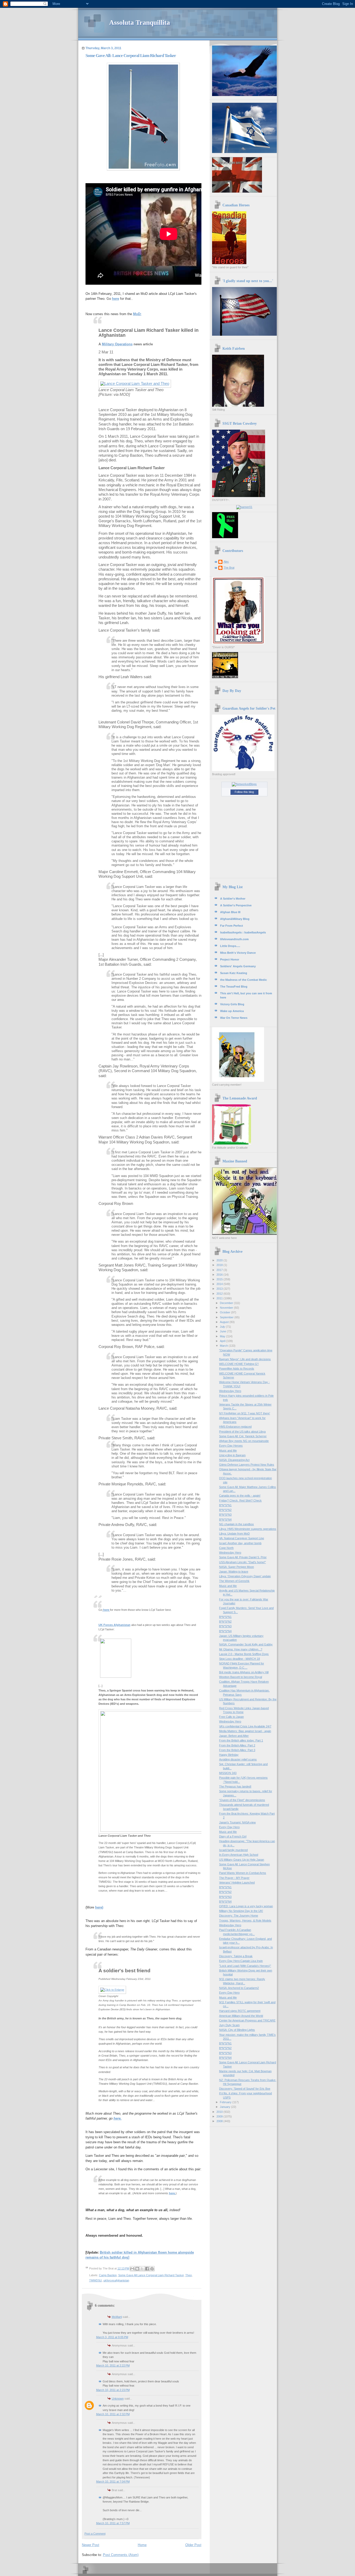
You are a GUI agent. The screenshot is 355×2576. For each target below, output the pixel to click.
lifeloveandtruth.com (234, 939)
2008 (220, 2121)
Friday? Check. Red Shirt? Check (240, 1500)
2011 (220, 1298)
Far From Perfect (232, 926)
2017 (220, 1270)
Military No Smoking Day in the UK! (241, 1911)
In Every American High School (239, 1855)
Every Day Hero (229, 1827)
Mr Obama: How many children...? (241, 1649)
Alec (226, 562)
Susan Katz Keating (234, 973)
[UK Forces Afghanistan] (116, 1677)
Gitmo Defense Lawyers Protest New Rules (247, 1465)
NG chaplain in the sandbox (236, 1524)
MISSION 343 (228, 1773)
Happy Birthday (229, 1755)
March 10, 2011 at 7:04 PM (113, 2482)
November (227, 1308)
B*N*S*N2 (225, 1510)
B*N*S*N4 (225, 1519)
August (225, 1322)
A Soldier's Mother (233, 899)
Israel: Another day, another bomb (240, 1543)
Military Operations (117, 344)
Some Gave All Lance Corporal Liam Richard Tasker (151, 2275)
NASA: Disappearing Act (234, 1460)
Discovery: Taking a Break (236, 1956)
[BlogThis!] (137, 2269)
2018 (220, 1265)
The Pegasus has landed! (235, 1786)
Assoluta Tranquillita (140, 23)
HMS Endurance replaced (235, 1427)
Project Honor (230, 959)
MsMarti (117, 2317)
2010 (220, 2112)
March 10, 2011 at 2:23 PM (113, 2390)
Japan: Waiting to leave (234, 1572)
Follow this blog (244, 792)
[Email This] (132, 2269)
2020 (220, 1260)
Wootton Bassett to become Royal (241, 1677)
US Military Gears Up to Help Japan (242, 1860)
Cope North (226, 1548)
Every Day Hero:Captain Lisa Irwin (241, 1961)
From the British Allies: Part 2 (237, 1745)
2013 (220, 1289)
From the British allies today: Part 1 (241, 1740)
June (223, 1331)
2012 (220, 1294)
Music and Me (228, 1451)
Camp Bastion (108, 2275)
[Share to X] (142, 2269)
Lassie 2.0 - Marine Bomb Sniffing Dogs (244, 1654)
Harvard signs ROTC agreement (240, 2011)
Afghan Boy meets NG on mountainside (244, 1441)
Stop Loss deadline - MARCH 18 (239, 1659)
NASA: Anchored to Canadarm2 (239, 1988)
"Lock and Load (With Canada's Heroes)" (245, 1966)
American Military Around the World (241, 2016)
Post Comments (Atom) (121, 2555)
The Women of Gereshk (234, 1581)
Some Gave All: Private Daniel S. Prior (243, 1557)
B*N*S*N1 (225, 1505)
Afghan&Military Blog (235, 919)
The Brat (229, 568)
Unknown (118, 2399)
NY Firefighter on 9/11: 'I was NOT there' (245, 1413)
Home (142, 2545)
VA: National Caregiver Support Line (242, 1538)
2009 (220, 2116)
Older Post (193, 2545)
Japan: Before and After (234, 1736)
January (225, 2107)
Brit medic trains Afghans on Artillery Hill (244, 1672)
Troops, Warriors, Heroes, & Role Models (245, 1920)
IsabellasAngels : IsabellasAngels (243, 932)
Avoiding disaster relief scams (238, 1759)
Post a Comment (95, 2534)
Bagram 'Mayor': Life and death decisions (245, 1359)
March (224, 1346)
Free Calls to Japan (231, 1717)
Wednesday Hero (230, 1391)
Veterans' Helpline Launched (237, 1882)
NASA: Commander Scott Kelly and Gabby (246, 1644)
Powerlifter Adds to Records (237, 1369)
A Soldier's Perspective (236, 905)
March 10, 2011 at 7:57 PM (113, 2523)
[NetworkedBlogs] (244, 784)
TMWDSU (96, 2280)
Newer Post (91, 2545)
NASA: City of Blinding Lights (237, 2030)
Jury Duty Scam (229, 2025)
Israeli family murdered (233, 1850)
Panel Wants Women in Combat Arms (243, 1873)
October (225, 1312)
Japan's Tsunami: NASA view (237, 1822)
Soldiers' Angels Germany (238, 966)
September (227, 1317)
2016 (220, 1275)
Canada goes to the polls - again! (240, 1496)
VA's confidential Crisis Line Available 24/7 (245, 1726)
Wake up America (232, 1011)
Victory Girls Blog (232, 1004)
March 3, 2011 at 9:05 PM (112, 2337)
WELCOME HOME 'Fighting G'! (239, 1364)
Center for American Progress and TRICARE (247, 2020)
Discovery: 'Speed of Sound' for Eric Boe (245, 2089)
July (223, 1327)
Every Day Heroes (231, 1446)
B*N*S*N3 (225, 1515)
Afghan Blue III (230, 912)
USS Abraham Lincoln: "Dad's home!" (242, 1562)
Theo (189, 2275)
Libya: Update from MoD (234, 1534)
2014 (220, 1284)
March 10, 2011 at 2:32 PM (113, 2414)
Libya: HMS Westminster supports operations (248, 1529)
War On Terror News (234, 1018)
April (223, 1341)
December (227, 1303)
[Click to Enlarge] (112, 1990)
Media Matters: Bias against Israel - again (245, 1731)
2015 (220, 1279)
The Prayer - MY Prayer (234, 1878)
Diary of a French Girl (233, 1836)
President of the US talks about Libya (242, 1432)
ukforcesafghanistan (116, 2280)
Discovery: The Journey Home (239, 1916)
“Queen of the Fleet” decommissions (242, 1800)
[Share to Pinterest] (152, 2269)
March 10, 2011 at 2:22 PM (113, 2365)
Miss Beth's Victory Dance (238, 953)
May (223, 1336)
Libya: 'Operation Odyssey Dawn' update (245, 1576)
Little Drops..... (230, 946)
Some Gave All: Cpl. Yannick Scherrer (243, 1436)
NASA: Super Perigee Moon (236, 1567)
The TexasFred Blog (234, 987)
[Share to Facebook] (147, 2269)
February (226, 2102)
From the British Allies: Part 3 (237, 1750)
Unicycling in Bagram (232, 1455)
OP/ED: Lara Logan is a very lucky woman (246, 1906)
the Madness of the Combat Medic (244, 980)
